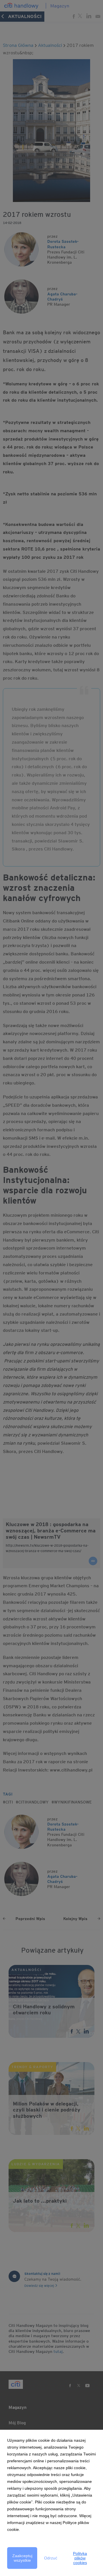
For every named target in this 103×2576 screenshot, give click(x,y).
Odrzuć (51, 2558)
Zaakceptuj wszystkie (22, 2558)
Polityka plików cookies (80, 2558)
